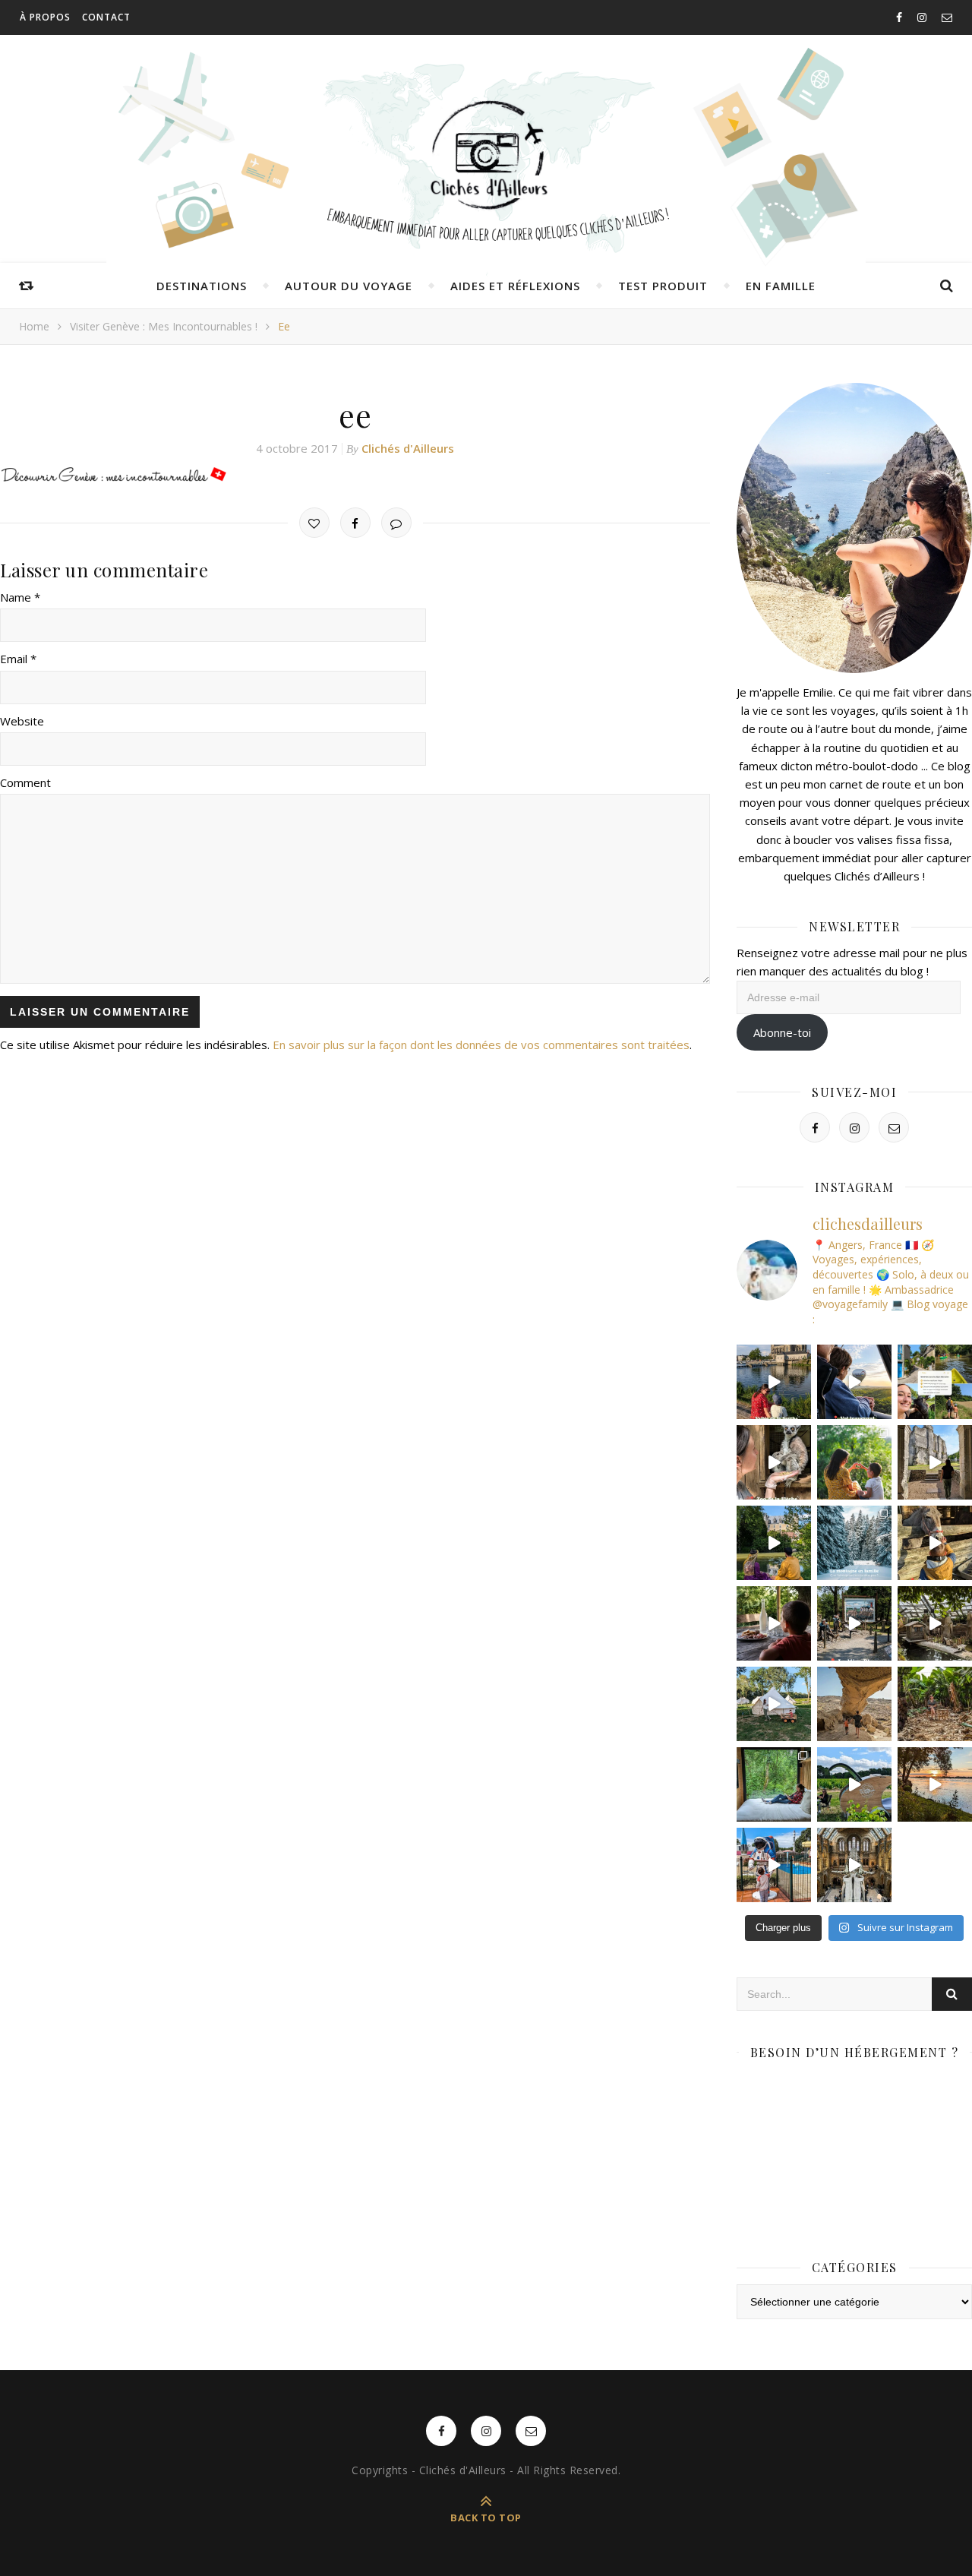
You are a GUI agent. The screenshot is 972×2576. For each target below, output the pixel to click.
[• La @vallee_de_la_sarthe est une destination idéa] (774, 1382)
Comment (25, 782)
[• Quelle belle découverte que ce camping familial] (774, 1865)
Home (34, 326)
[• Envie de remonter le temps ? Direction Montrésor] (774, 1543)
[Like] (314, 523)
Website (22, 721)
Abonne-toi (782, 1032)
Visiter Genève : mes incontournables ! (164, 326)
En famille (781, 286)
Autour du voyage (349, 286)
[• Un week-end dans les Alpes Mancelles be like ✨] (935, 1382)
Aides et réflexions (515, 286)
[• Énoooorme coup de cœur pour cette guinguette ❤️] (935, 1784)
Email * (18, 659)
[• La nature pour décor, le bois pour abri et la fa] (935, 1543)
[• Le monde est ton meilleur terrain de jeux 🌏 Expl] (854, 1704)
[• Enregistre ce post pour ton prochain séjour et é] (854, 1865)
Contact (106, 17)
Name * (20, 597)
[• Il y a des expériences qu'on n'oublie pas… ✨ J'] (854, 1382)
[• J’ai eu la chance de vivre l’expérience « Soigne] (774, 1462)
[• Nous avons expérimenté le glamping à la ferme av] (774, 1623)
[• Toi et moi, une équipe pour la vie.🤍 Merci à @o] (854, 1462)
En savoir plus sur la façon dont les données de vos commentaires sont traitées (481, 1045)
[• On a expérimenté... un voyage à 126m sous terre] (854, 1623)
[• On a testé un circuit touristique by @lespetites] (854, 1784)
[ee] (355, 476)
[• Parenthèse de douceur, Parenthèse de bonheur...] (774, 1784)
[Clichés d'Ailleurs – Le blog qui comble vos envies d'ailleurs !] (486, 156)
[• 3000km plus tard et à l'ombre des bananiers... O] (935, 1704)
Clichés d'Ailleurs (408, 448)
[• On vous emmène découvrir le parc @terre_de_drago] (935, 1623)
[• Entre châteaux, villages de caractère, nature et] (935, 1462)
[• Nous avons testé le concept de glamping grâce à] (774, 1704)
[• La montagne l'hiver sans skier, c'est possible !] (854, 1543)
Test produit (663, 286)
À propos (45, 17)
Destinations (202, 286)
